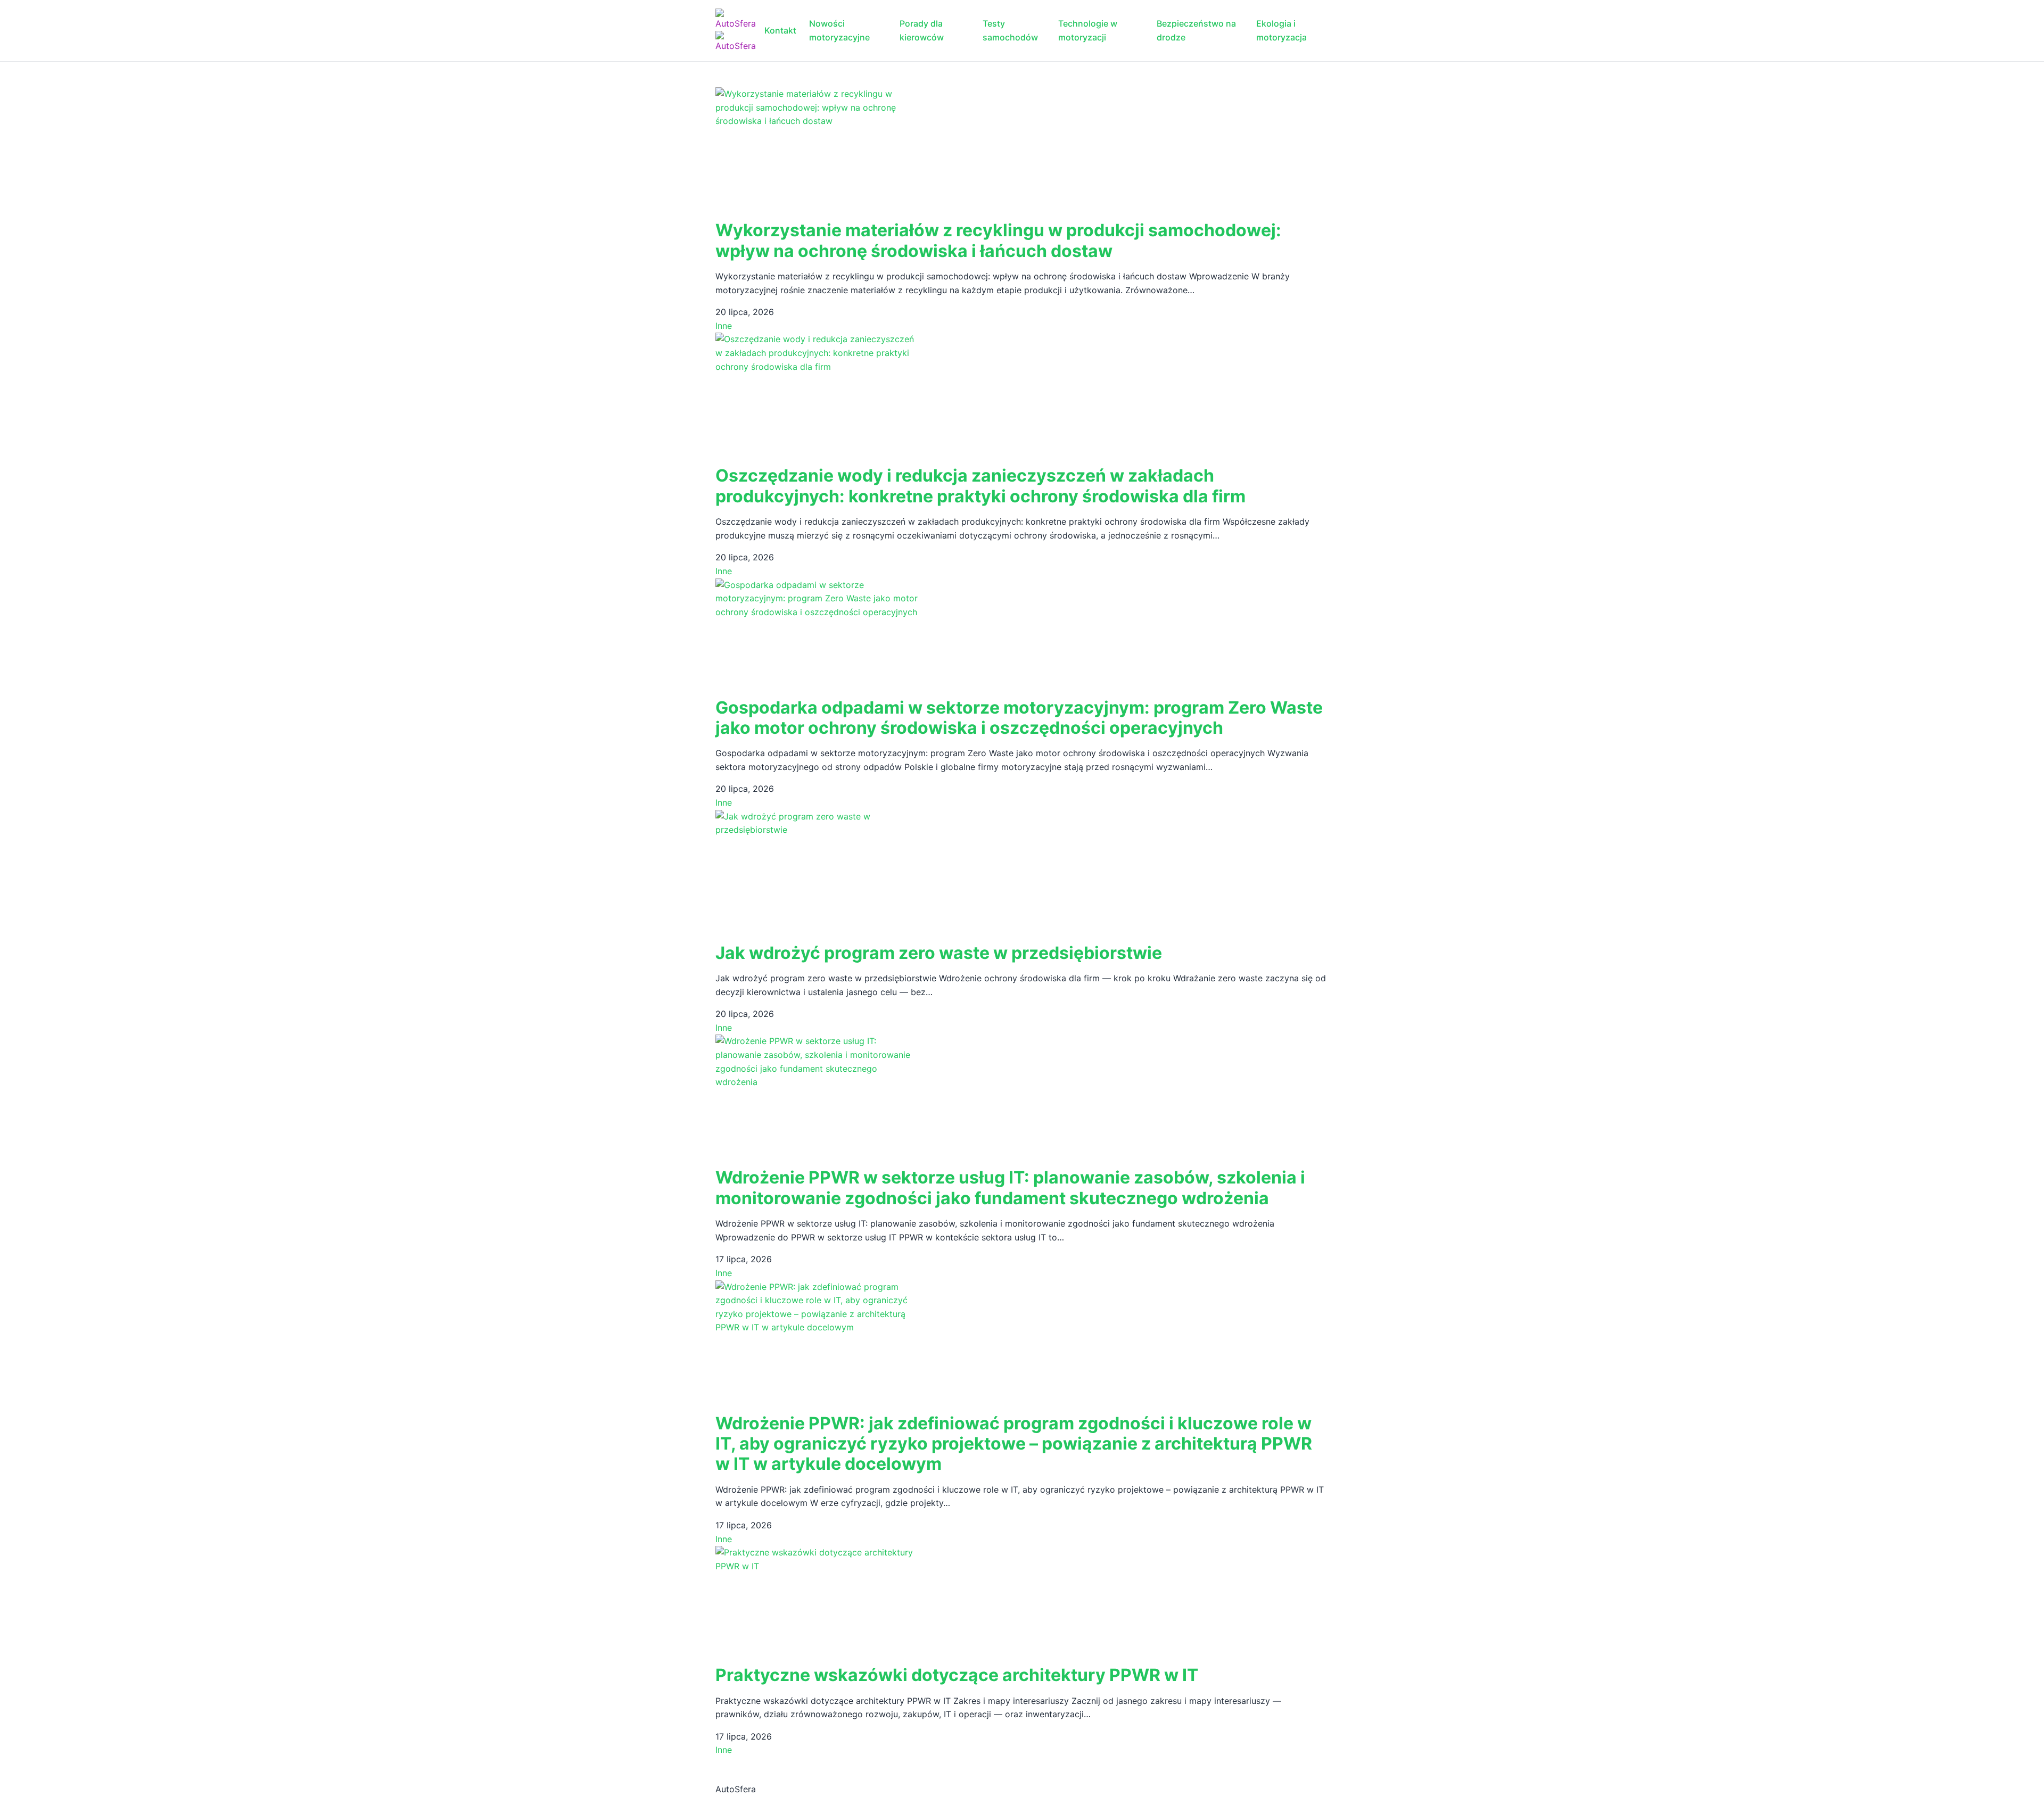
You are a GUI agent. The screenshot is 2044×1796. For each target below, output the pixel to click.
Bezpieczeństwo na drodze (1196, 30)
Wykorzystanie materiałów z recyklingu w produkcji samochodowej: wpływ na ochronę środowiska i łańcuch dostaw (998, 240)
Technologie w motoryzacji (1088, 30)
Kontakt (780, 30)
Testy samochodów (1010, 30)
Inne (724, 326)
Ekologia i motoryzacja (1281, 30)
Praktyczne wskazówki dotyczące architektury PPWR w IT (957, 1675)
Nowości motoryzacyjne (839, 30)
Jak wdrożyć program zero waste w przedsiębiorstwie (939, 953)
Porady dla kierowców (922, 30)
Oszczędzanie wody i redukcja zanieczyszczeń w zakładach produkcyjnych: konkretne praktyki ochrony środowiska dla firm (980, 486)
